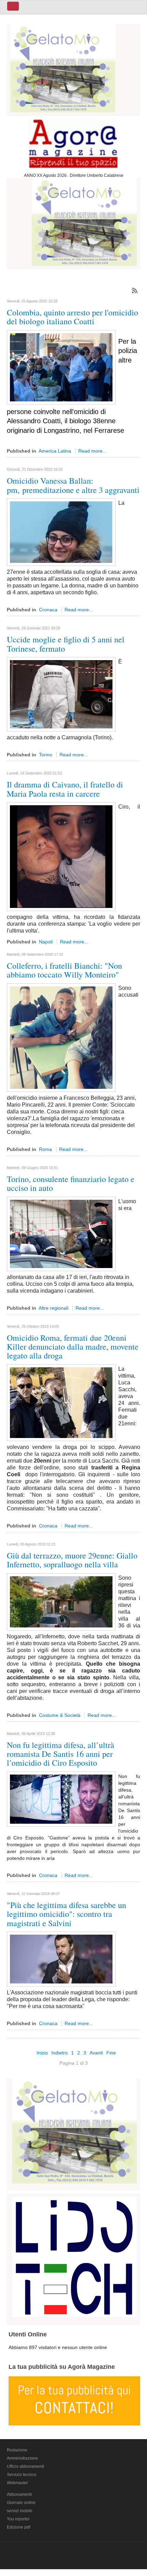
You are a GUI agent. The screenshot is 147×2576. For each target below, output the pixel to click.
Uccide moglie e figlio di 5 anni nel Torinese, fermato (66, 644)
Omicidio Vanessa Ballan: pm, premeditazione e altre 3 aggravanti (73, 485)
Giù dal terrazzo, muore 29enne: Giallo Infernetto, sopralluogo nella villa (72, 1560)
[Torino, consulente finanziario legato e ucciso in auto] (61, 1233)
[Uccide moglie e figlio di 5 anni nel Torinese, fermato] (61, 694)
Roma (45, 1149)
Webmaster (17, 2483)
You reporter (18, 2519)
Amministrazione (22, 2458)
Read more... (92, 451)
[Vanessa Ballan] (61, 532)
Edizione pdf (18, 2527)
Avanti (96, 2053)
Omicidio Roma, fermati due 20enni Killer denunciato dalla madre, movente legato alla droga (73, 1347)
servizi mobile (20, 2511)
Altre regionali (54, 1308)
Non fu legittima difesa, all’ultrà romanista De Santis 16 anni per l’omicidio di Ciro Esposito (61, 1754)
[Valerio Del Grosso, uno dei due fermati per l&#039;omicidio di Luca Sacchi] (61, 1402)
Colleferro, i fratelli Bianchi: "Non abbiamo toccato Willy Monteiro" (64, 970)
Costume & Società (60, 1715)
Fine (111, 2053)
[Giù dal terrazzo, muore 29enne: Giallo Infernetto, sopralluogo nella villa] (61, 1601)
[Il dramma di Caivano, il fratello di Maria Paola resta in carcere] (61, 856)
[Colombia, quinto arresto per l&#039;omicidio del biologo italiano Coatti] (61, 367)
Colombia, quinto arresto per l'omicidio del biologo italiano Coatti (72, 317)
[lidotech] (74, 2255)
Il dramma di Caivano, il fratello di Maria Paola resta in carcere (65, 789)
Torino (46, 755)
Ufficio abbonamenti (25, 2466)
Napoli (46, 942)
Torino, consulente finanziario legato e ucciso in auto (71, 1183)
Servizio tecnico (22, 2475)
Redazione (17, 2450)
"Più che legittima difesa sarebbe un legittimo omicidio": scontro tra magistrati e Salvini (66, 1914)
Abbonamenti (19, 2494)
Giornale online (21, 2503)
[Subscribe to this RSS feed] (135, 290)
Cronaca (48, 610)
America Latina (55, 451)
